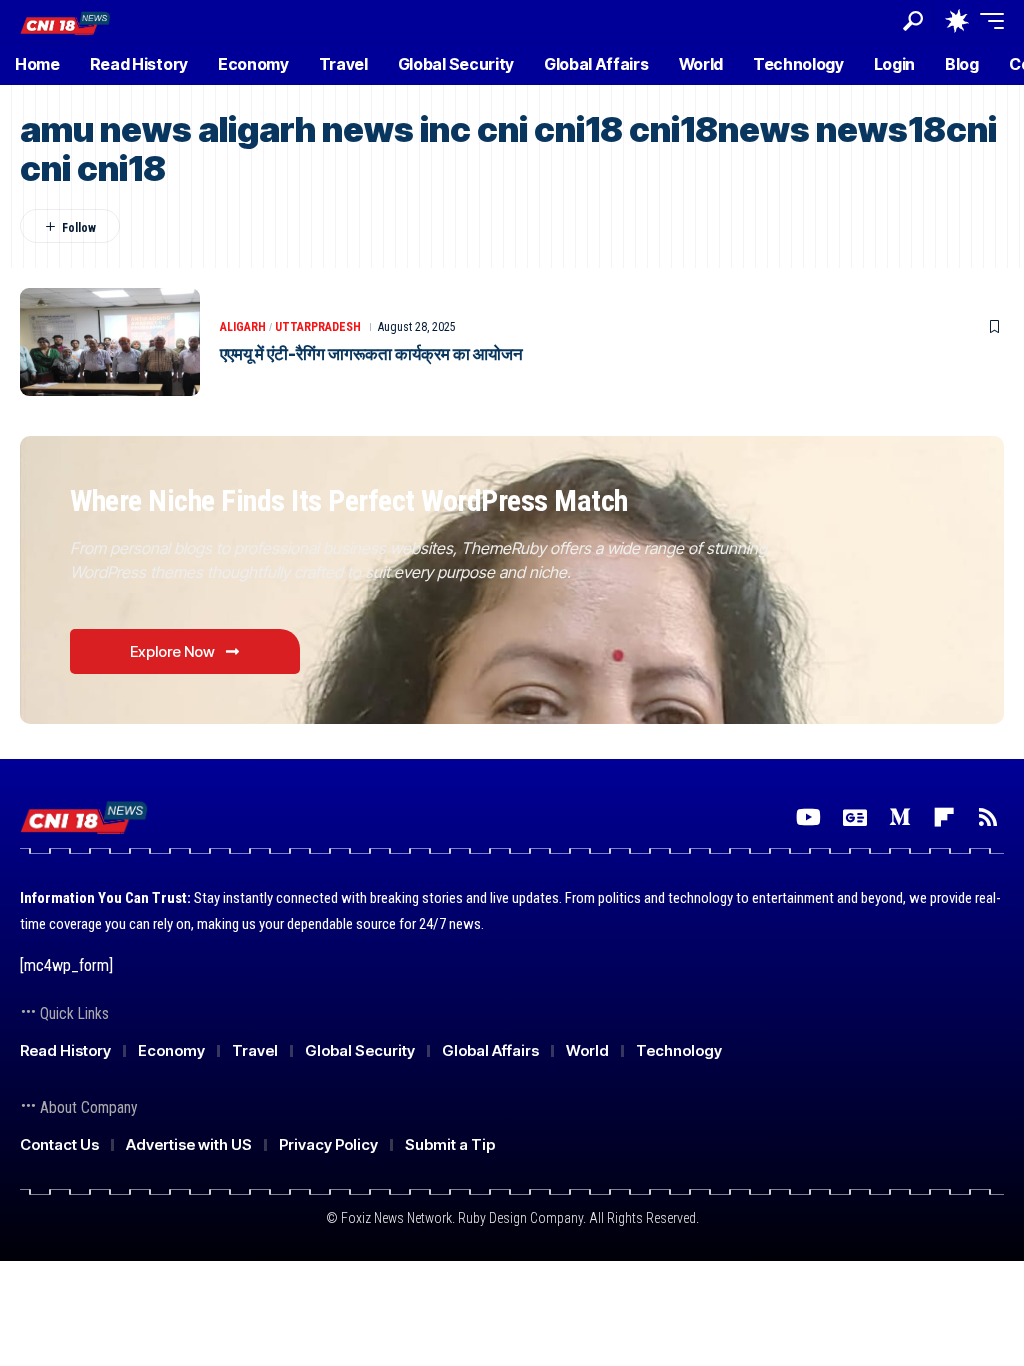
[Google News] (855, 817)
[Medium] (900, 817)
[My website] (66, 20)
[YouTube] (808, 817)
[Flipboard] (944, 817)
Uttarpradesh (318, 327)
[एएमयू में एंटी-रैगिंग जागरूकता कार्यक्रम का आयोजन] (110, 342)
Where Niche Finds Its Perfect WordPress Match (349, 500)
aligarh (243, 327)
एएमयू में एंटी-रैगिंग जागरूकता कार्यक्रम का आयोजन (371, 354)
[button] (913, 21)
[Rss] (988, 817)
